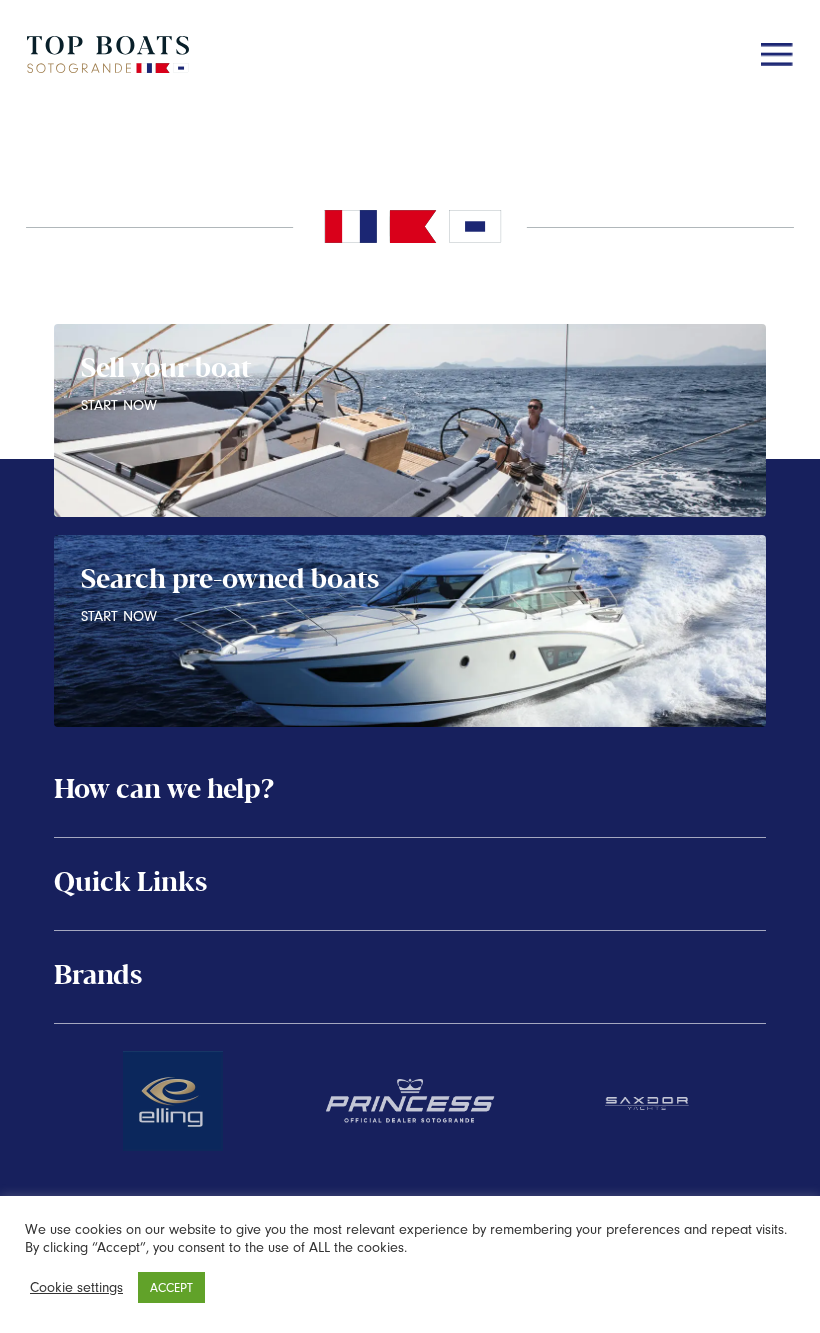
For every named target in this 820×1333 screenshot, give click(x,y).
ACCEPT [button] (171, 1287)
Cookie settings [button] (76, 1287)
